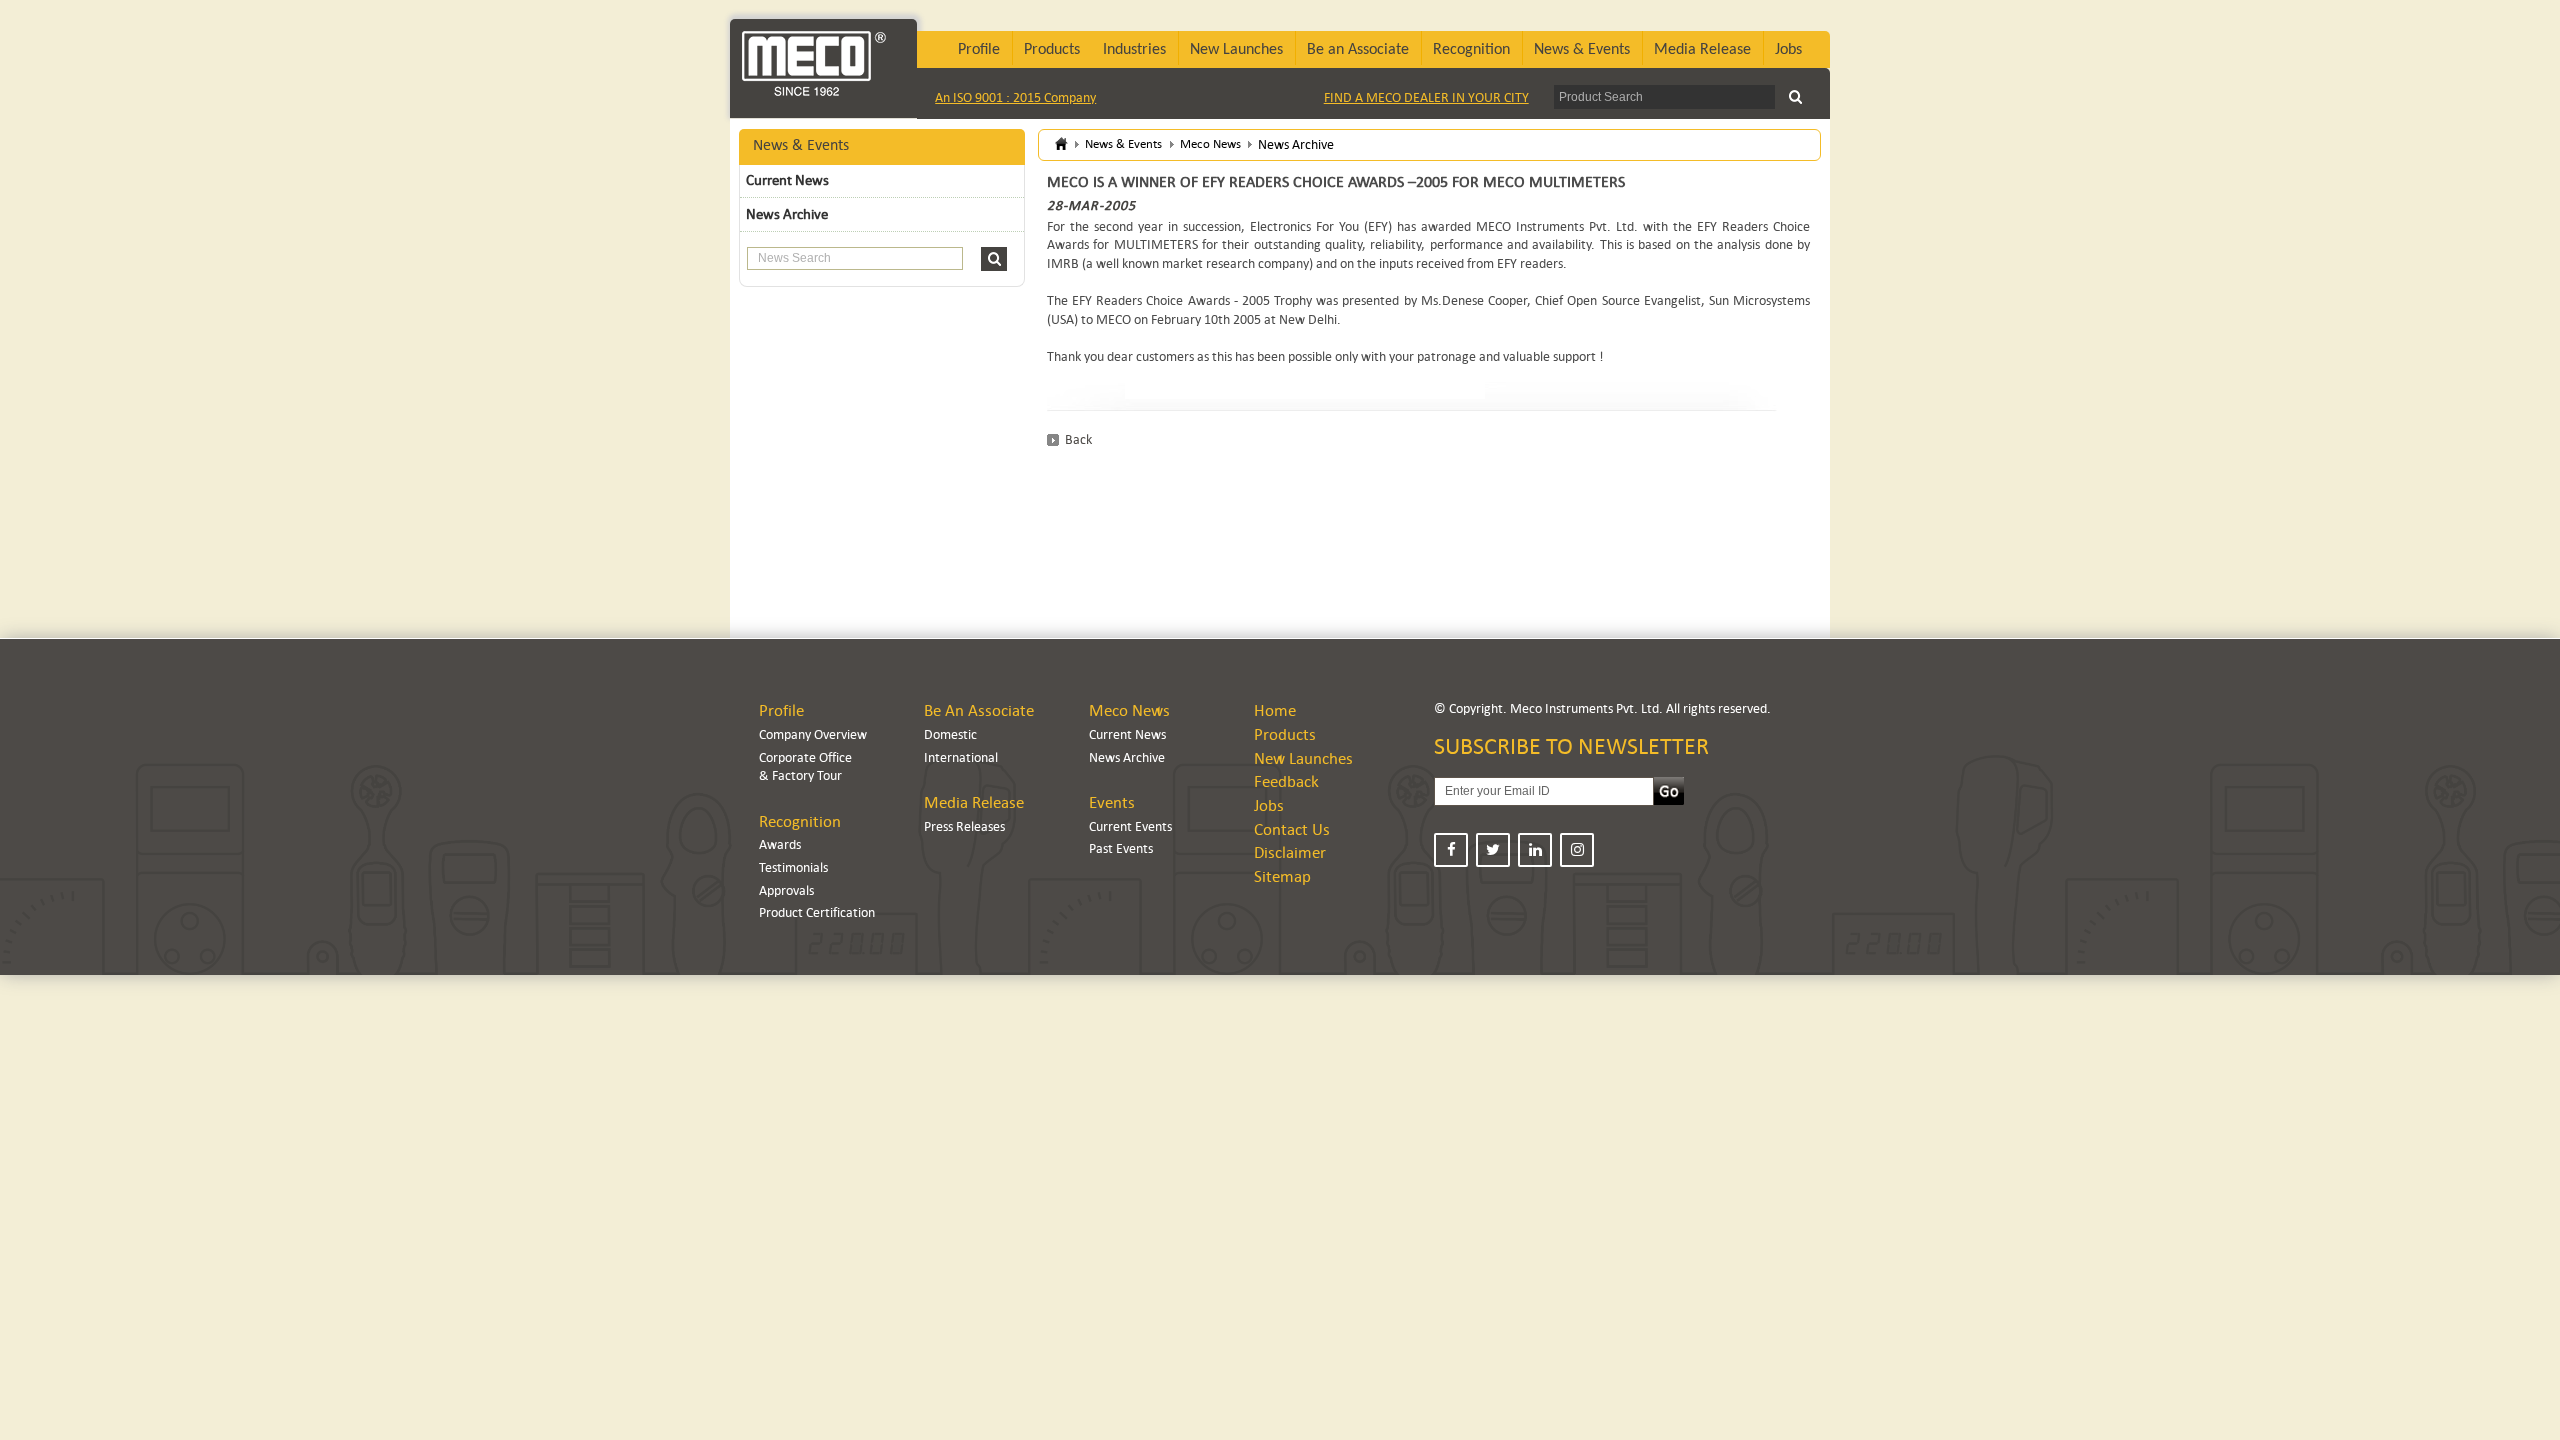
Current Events (1130, 826)
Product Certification (817, 912)
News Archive (787, 214)
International (961, 757)
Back (1078, 439)
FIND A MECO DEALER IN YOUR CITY (1426, 97)
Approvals (786, 890)
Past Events (1121, 848)
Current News (787, 180)
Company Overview (813, 734)
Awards (780, 844)
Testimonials (793, 867)
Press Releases (964, 826)
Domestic (950, 734)
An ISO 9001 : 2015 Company (1015, 97)
